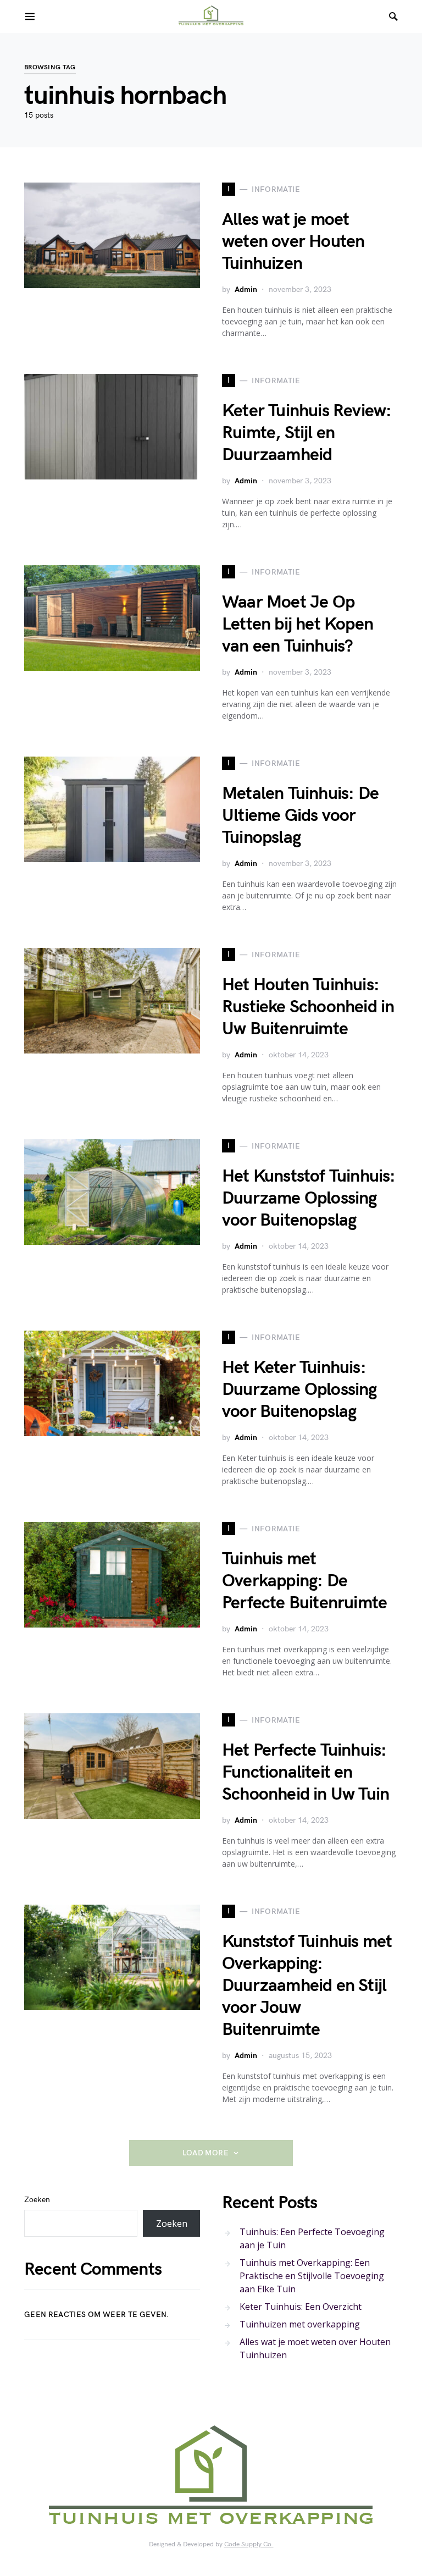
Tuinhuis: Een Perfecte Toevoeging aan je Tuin (312, 2238)
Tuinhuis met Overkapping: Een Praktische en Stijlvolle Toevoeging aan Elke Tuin (312, 2276)
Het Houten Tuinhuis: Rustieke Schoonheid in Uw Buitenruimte (308, 1007)
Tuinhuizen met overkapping (300, 2324)
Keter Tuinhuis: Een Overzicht (301, 2307)
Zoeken (37, 2200)
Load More (206, 2153)
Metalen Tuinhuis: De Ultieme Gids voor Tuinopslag (300, 816)
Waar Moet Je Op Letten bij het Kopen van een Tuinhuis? (298, 624)
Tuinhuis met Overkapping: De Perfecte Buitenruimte (304, 1581)
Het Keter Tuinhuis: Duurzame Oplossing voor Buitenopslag (299, 1390)
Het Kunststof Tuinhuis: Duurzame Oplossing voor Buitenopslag (309, 1198)
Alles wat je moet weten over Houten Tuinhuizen (293, 242)
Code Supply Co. (249, 2544)
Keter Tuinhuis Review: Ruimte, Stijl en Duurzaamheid (307, 433)
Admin (246, 289)
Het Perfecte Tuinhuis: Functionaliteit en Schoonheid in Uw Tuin (306, 1772)
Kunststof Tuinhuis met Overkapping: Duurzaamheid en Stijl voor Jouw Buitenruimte (307, 1986)
